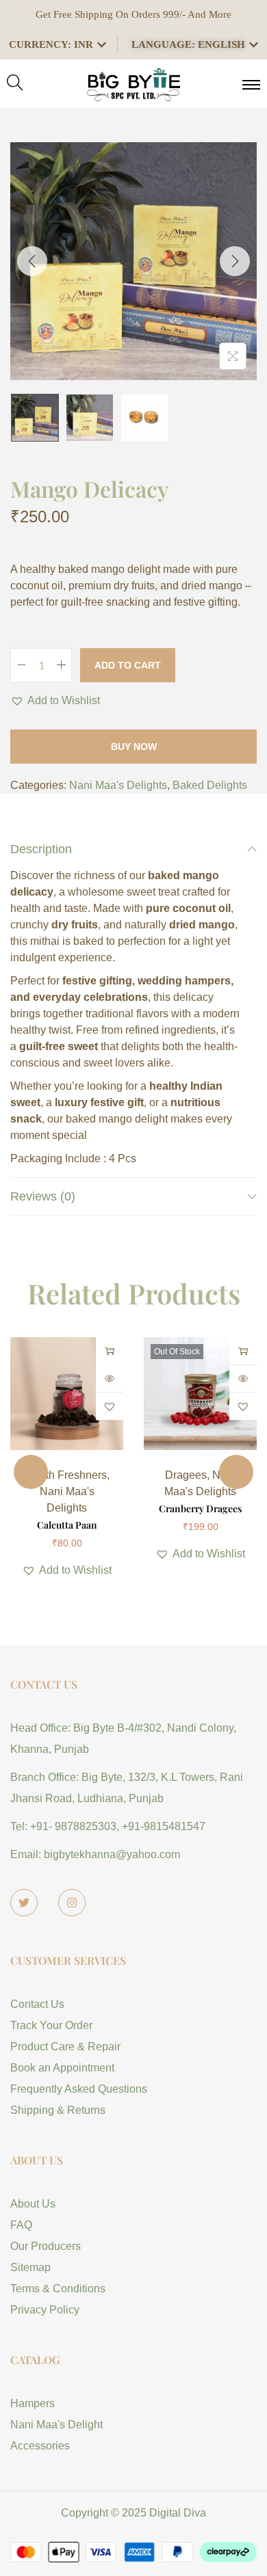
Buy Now (134, 747)
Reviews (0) (43, 1196)
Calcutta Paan (67, 1525)
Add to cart (128, 665)
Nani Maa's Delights (118, 785)
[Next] (235, 261)
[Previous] (32, 261)
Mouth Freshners (66, 1475)
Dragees (186, 1475)
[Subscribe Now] (243, 1351)
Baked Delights (210, 785)
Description (41, 849)
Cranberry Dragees (200, 1508)
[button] (55, 701)
